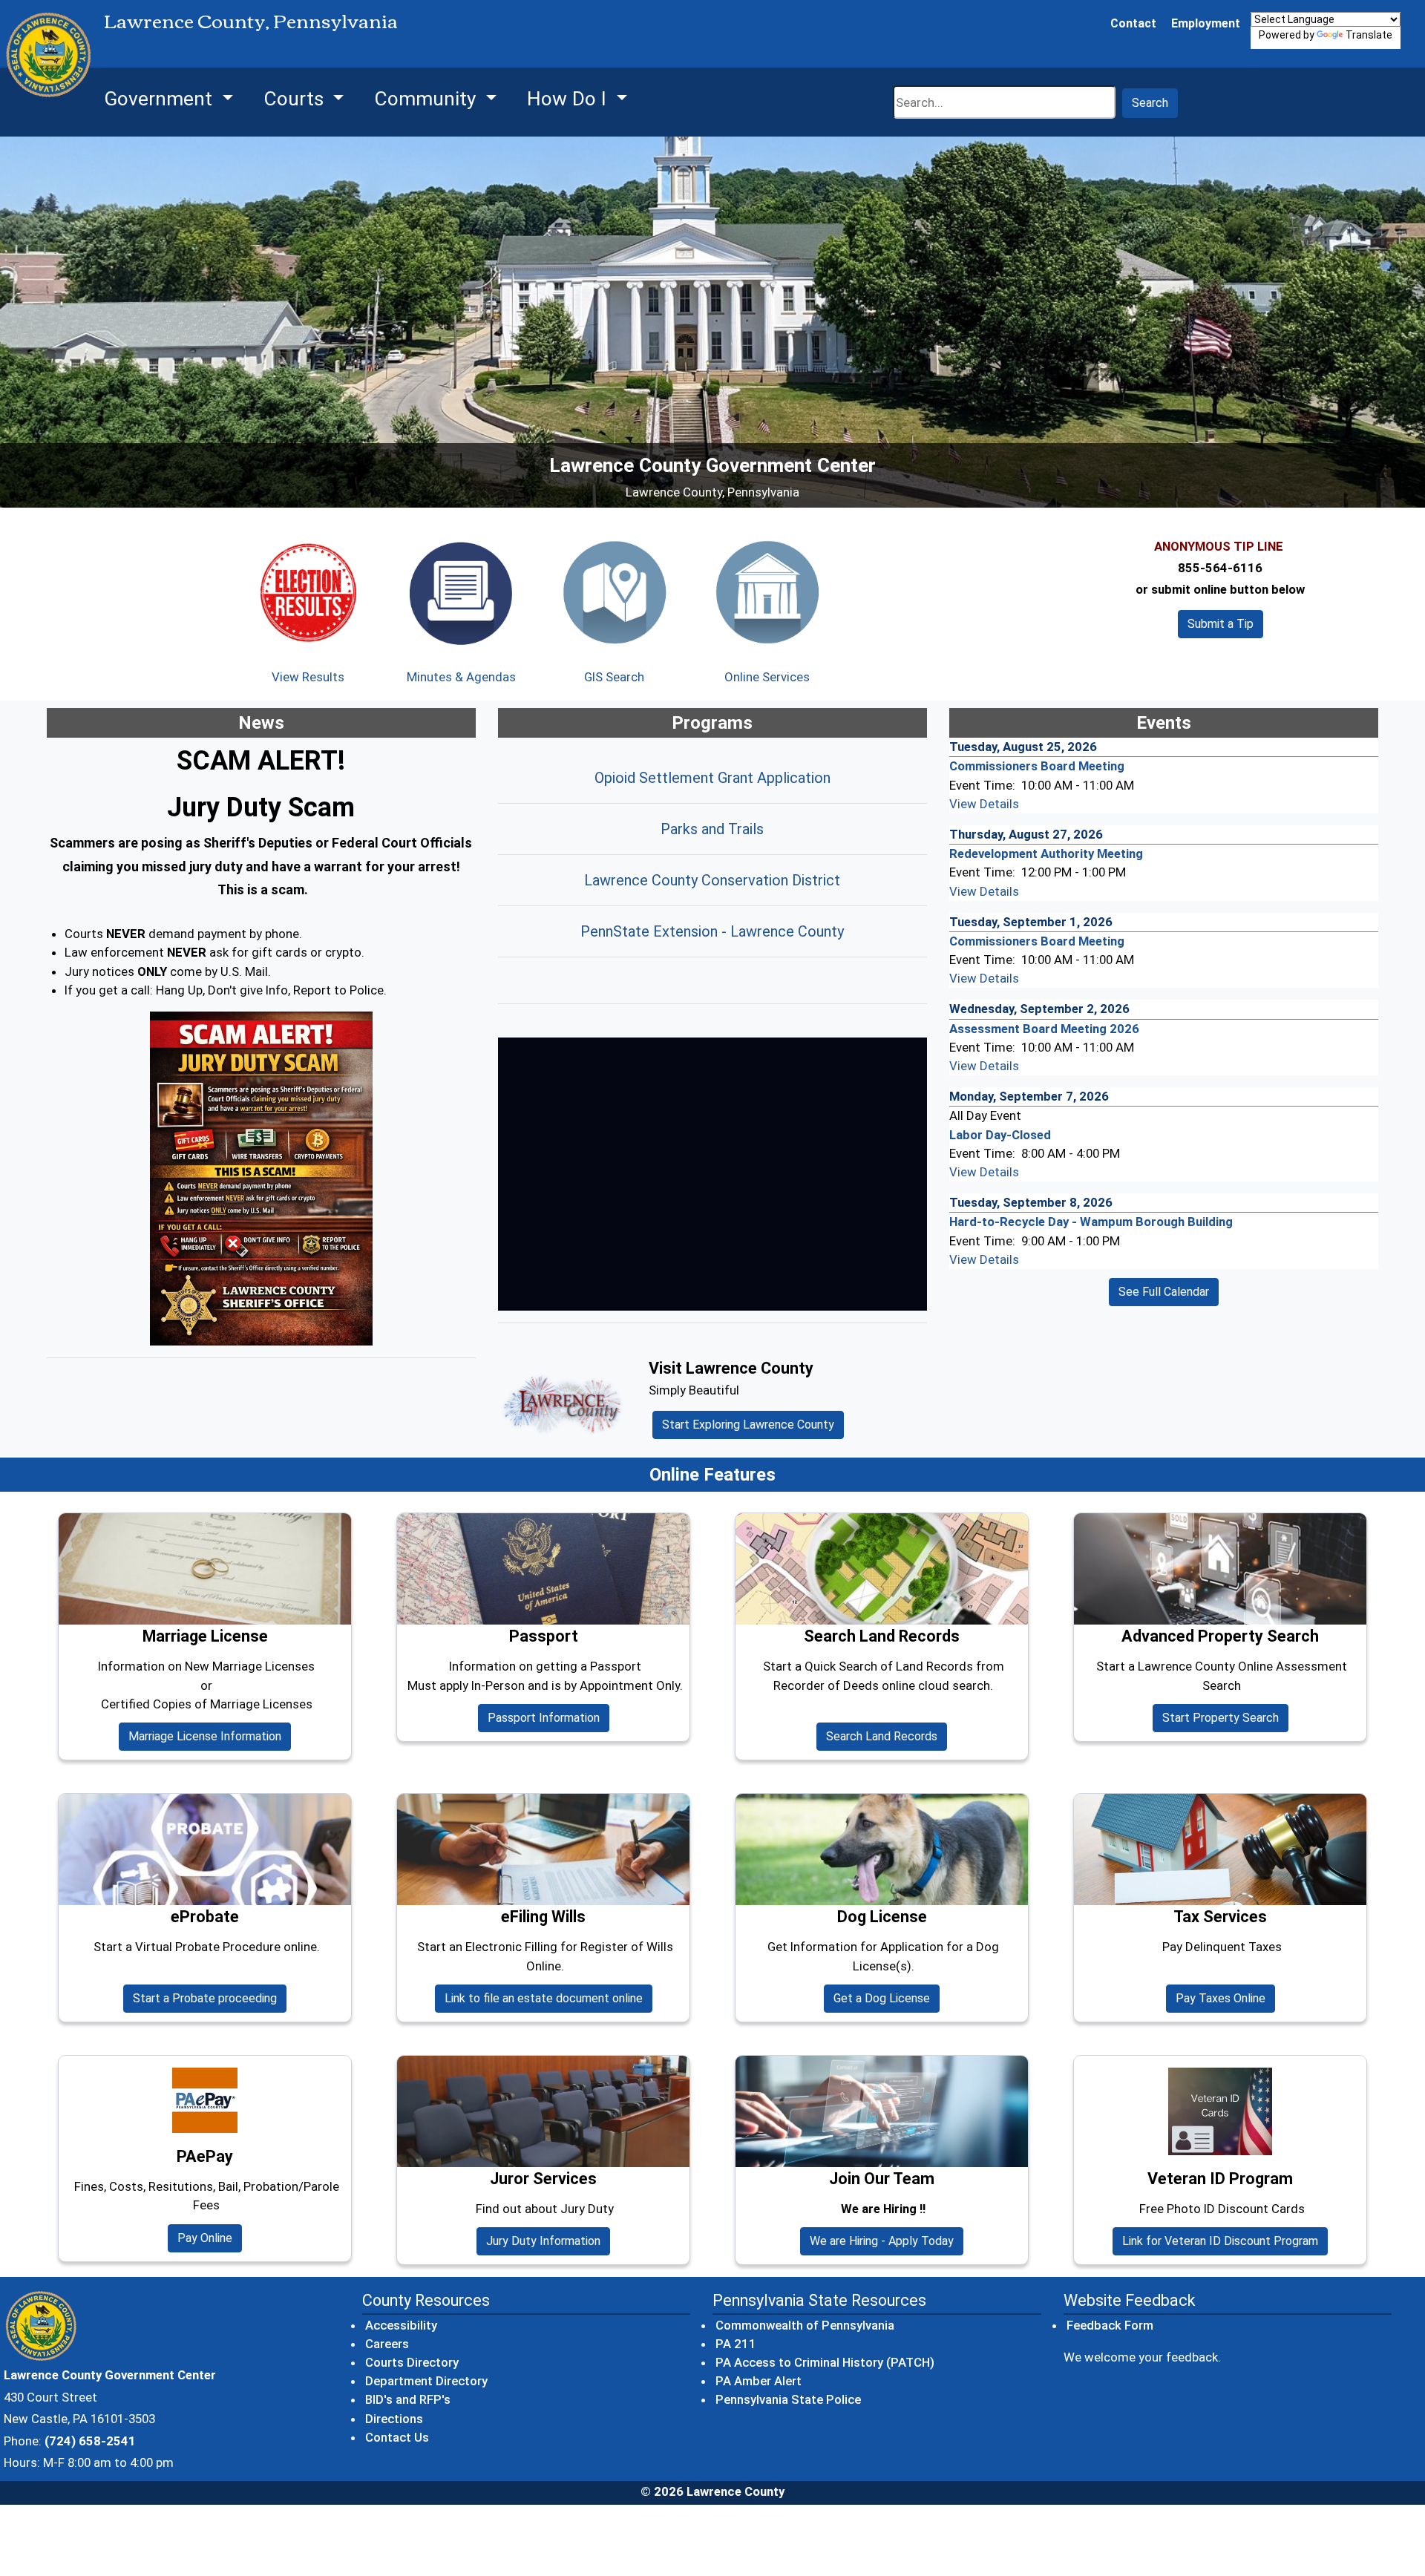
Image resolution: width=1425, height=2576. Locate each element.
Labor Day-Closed (1000, 1135)
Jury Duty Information (543, 2241)
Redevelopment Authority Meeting (1046, 853)
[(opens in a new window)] (261, 1179)
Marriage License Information (205, 1736)
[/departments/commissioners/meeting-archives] (461, 592)
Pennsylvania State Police (789, 2399)
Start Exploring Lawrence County (748, 1425)
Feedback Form (1110, 2325)
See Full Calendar (1164, 1292)
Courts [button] (296, 99)
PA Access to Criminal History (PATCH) (826, 2362)
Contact (1133, 23)
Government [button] (161, 99)
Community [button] (427, 99)
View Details (984, 804)
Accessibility (401, 2325)
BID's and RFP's (408, 2399)
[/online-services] (767, 592)
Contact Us (397, 2437)
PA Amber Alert (759, 2380)
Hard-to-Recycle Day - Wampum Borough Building (1091, 1222)
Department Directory (426, 2381)
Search (1150, 103)
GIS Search (614, 677)
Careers (387, 2344)
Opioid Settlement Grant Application (712, 778)
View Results (308, 677)
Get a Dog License (882, 1998)
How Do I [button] (569, 99)
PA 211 (737, 2343)
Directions (394, 2419)
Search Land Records (887, 1736)
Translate (1369, 35)
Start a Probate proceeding (210, 1998)
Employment (1206, 23)
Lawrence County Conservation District (712, 880)
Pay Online (210, 2238)
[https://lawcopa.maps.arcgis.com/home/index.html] (614, 592)
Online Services (767, 677)
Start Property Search (1225, 1717)
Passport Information (544, 1718)
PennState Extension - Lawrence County (712, 931)
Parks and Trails (712, 829)
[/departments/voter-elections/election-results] (308, 592)
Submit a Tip (1221, 624)
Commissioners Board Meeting (1037, 766)
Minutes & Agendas (461, 677)
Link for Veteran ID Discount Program (1220, 2241)
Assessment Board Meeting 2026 (1044, 1029)
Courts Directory (412, 2362)
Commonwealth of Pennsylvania (806, 2325)
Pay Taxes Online (1221, 1998)
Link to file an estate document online (548, 1998)
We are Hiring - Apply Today (882, 2241)
